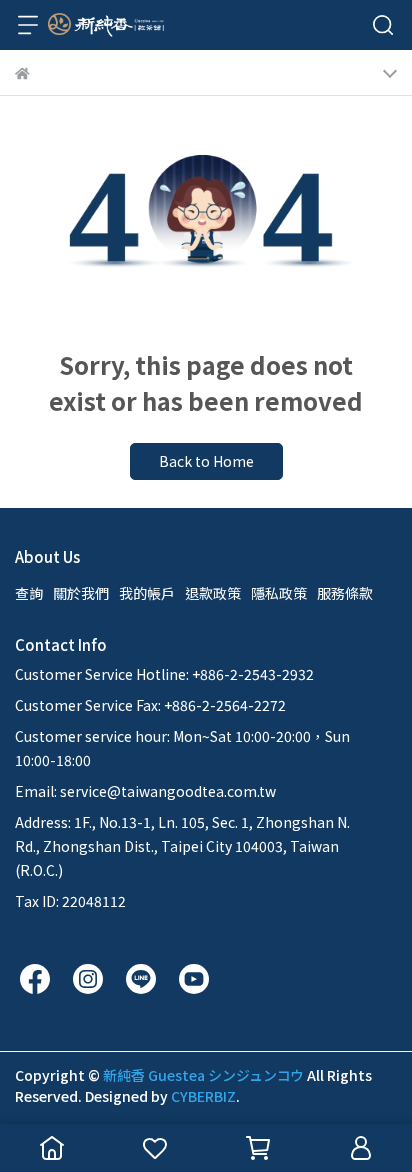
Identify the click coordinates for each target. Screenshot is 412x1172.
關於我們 (81, 593)
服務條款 (345, 593)
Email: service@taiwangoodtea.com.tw (145, 791)
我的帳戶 (147, 593)
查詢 (29, 593)
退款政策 (213, 593)
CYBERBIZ (203, 1096)
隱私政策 (279, 593)
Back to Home (206, 461)
